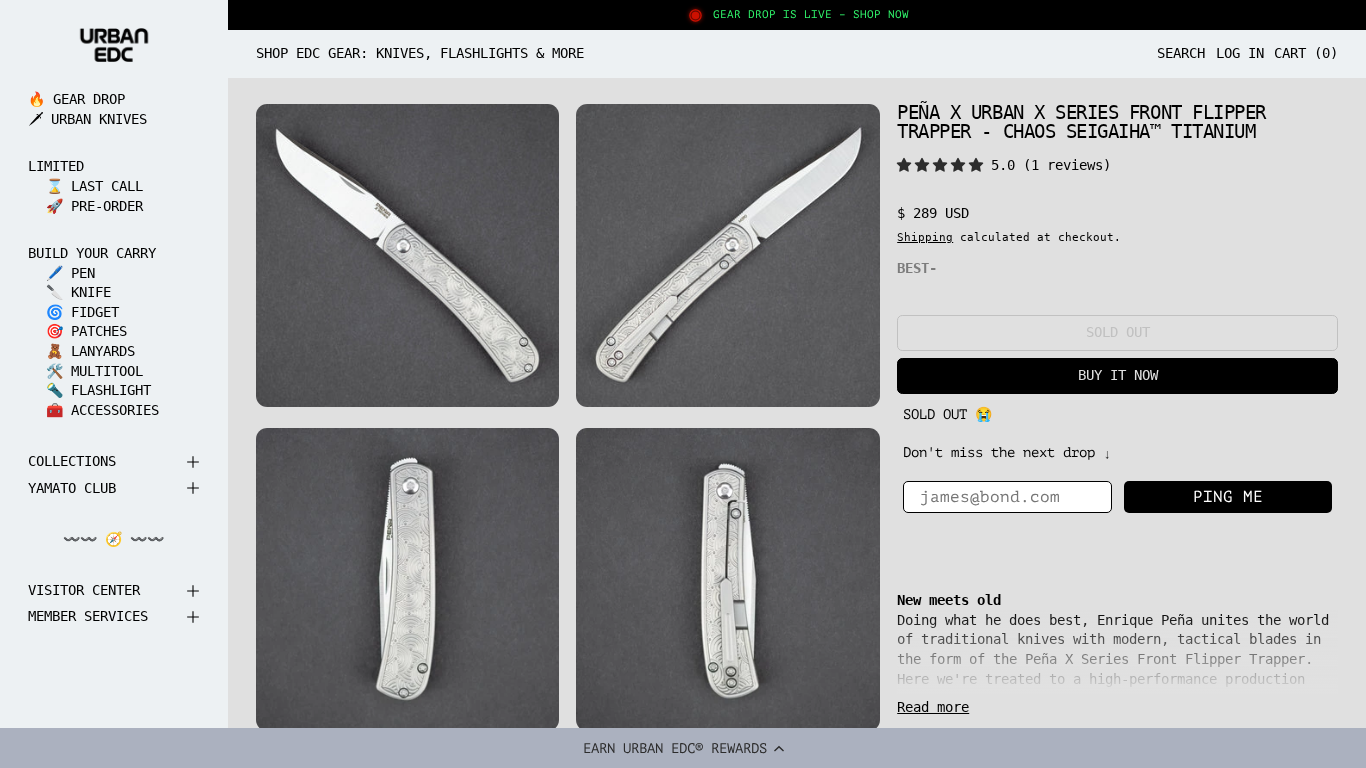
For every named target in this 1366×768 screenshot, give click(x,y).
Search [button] (1181, 53)
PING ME (1228, 497)
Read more (933, 707)
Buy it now (1118, 375)
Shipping (925, 237)
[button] (683, 748)
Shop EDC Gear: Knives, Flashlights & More (420, 53)
